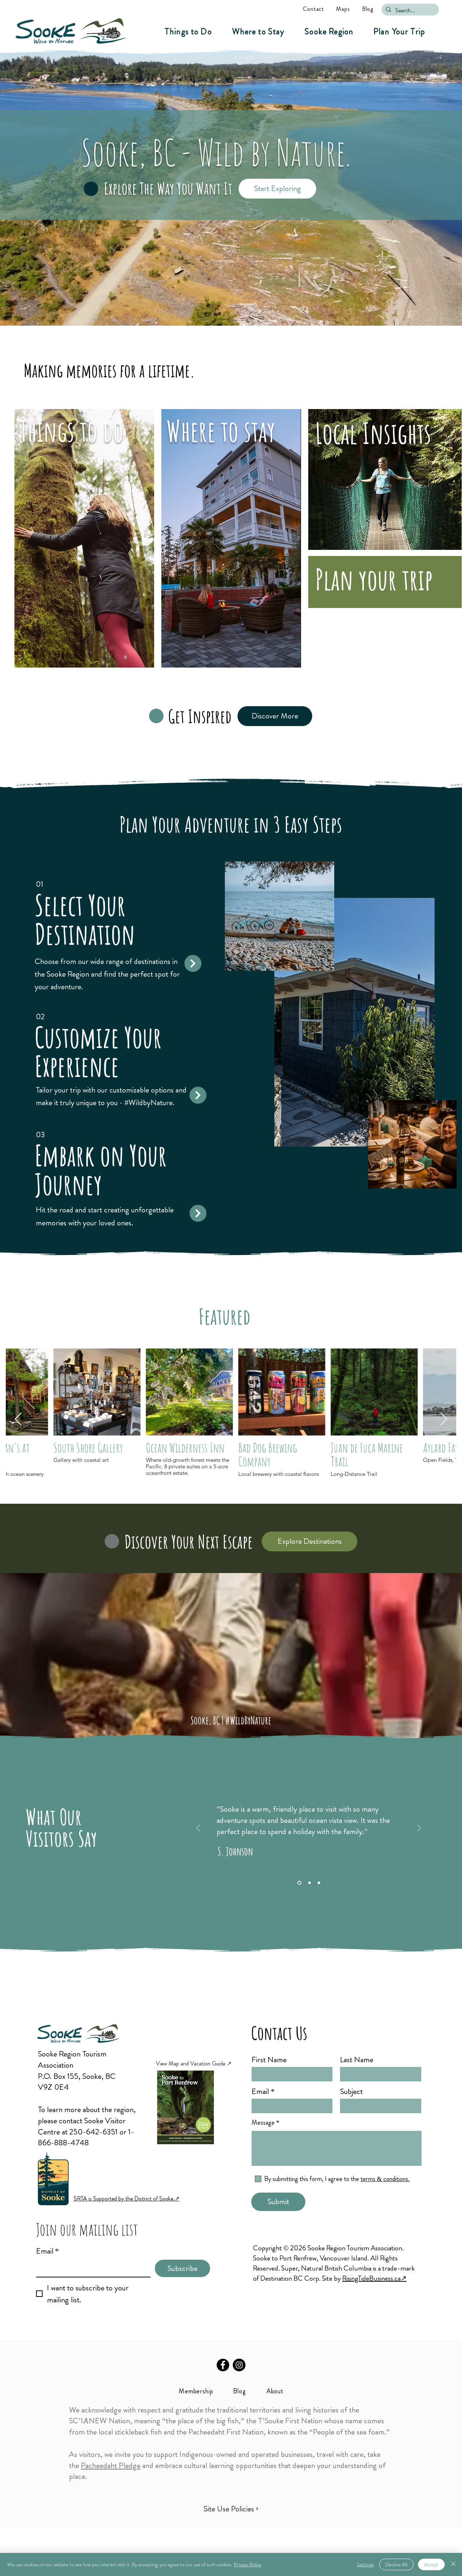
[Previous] (198, 1829)
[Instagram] (239, 2365)
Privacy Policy (248, 2564)
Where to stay (221, 431)
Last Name (357, 2060)
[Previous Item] (18, 1419)
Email (47, 2251)
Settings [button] (365, 2564)
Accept (431, 2564)
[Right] (193, 963)
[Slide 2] (308, 1883)
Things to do (72, 431)
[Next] (419, 1829)
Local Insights (373, 433)
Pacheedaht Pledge (111, 2465)
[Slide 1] (299, 1883)
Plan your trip (374, 579)
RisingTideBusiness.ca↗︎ (374, 2278)
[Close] (453, 2564)
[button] (188, 32)
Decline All (396, 2564)
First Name (269, 2060)
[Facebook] (223, 2365)
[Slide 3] (318, 1883)
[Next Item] (444, 1419)
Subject (351, 2091)
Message (263, 2123)
